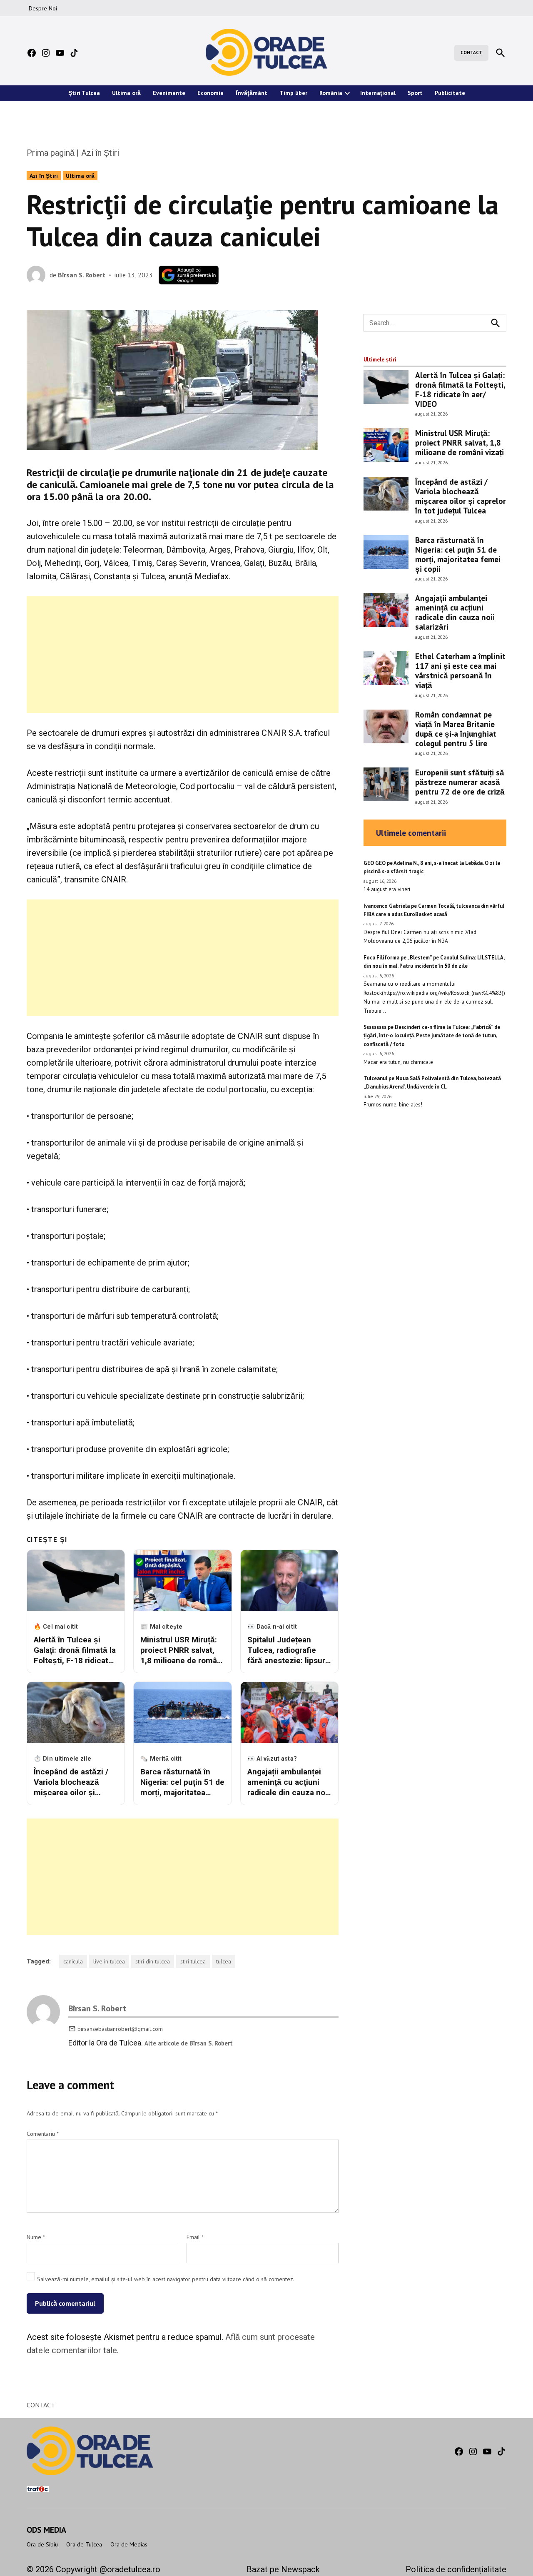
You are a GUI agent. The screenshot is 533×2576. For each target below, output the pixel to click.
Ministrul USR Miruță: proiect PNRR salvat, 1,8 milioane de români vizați (460, 442)
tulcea (224, 1961)
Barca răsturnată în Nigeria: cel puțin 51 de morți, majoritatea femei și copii (458, 554)
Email (195, 2237)
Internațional (378, 93)
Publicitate (450, 93)
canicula (73, 1961)
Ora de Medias (129, 2544)
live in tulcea (109, 1961)
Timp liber (293, 93)
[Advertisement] (183, 655)
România (331, 93)
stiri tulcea (193, 1961)
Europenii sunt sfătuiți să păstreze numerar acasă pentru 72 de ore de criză (460, 782)
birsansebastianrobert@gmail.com (120, 2029)
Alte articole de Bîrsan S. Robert (189, 2043)
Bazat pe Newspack (283, 2569)
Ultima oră (126, 93)
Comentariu (43, 2134)
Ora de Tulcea (84, 2544)
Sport (415, 93)
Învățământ (252, 93)
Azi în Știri (100, 153)
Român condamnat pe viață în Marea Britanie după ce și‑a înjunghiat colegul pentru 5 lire (456, 729)
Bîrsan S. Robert (82, 275)
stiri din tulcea (153, 1961)
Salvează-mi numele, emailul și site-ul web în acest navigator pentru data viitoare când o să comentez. (166, 2279)
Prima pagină (51, 153)
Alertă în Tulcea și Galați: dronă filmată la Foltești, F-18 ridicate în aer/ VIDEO (460, 389)
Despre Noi (43, 8)
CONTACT (471, 52)
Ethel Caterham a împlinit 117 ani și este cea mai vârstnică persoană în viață (460, 670)
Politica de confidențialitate (456, 2569)
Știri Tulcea (84, 93)
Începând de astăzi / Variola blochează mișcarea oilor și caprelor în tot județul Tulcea (461, 496)
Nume (36, 2237)
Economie (210, 93)
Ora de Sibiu (42, 2544)
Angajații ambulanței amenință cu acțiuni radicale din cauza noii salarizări (455, 612)
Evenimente (169, 93)
